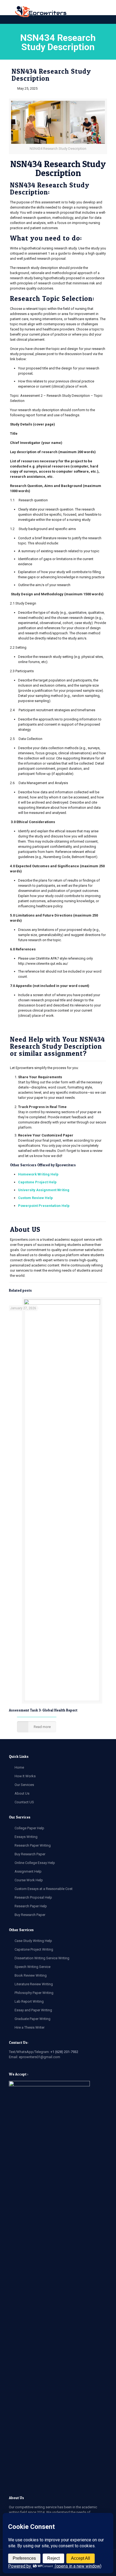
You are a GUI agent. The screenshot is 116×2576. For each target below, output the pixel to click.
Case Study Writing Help (33, 1941)
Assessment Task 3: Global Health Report (43, 1710)
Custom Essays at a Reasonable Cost (44, 1889)
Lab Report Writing (29, 2001)
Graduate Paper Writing (33, 2019)
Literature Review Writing (34, 1984)
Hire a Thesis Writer (30, 2027)
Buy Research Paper (30, 1854)
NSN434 (26, 164)
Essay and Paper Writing (33, 2010)
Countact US (24, 1802)
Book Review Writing (31, 1975)
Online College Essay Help (35, 1863)
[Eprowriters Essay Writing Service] (41, 12)
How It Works (25, 1776)
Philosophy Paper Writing (34, 1993)
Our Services (24, 1785)
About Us (22, 1793)
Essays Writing (26, 1837)
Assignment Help (28, 1871)
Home (19, 1767)
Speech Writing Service (33, 1967)
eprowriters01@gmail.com (40, 2057)
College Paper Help (29, 1828)
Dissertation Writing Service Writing (42, 1958)
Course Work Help (29, 1880)
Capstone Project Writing (34, 1949)
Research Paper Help (31, 1906)
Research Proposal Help (33, 1897)
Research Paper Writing (33, 1845)
